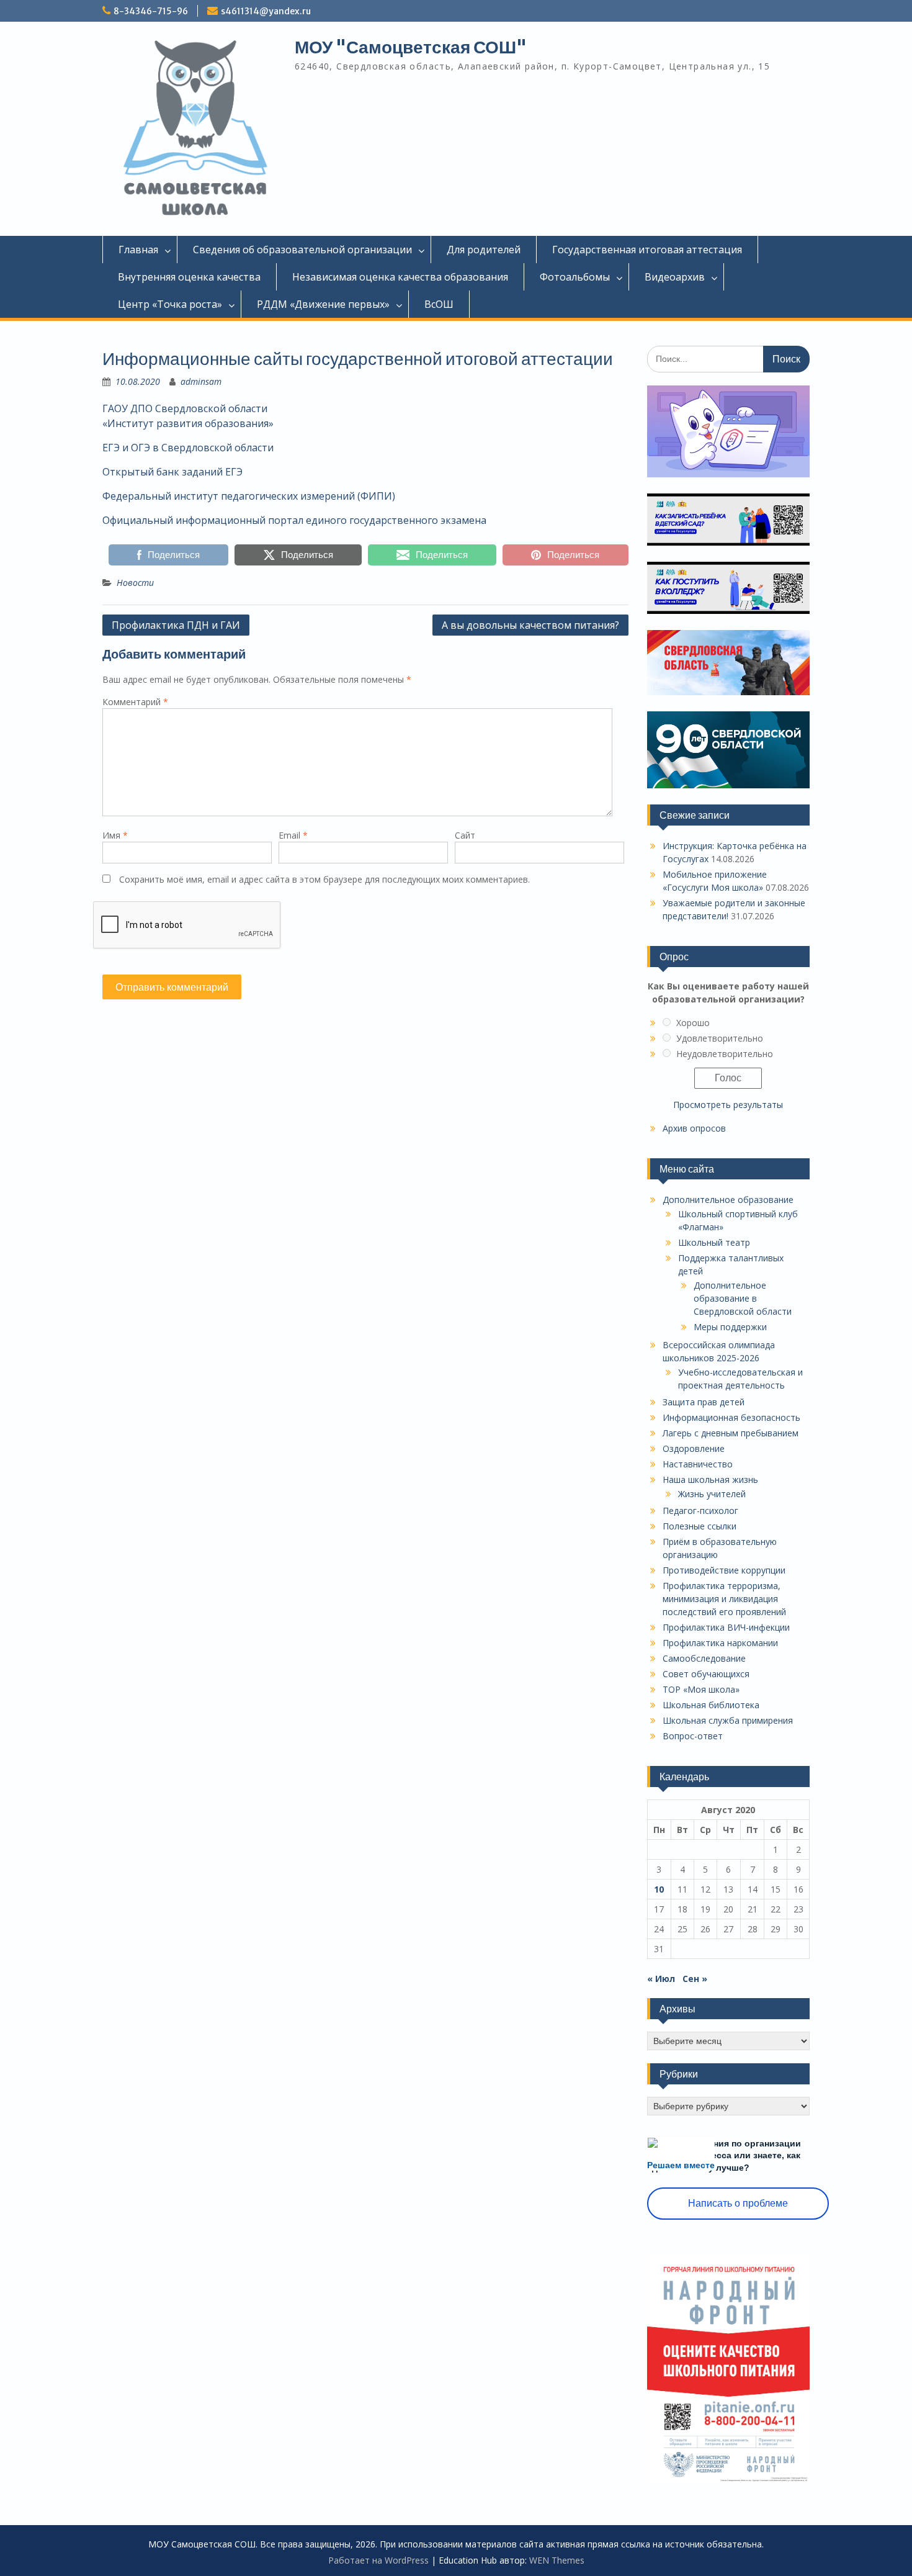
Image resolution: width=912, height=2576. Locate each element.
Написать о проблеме (738, 2203)
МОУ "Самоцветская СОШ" (411, 47)
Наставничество (698, 1464)
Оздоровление (694, 1448)
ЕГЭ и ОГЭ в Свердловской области (188, 448)
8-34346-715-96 (151, 11)
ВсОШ (439, 304)
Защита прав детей (704, 1402)
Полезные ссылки (700, 1526)
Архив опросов (694, 1128)
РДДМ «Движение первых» (323, 304)
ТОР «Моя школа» (701, 1689)
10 (659, 1889)
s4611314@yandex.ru (266, 11)
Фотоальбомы (575, 277)
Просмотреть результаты (728, 1105)
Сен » (695, 1979)
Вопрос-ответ (693, 1736)
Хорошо (693, 1023)
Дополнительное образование (728, 1200)
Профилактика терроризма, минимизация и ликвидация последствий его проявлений (724, 1599)
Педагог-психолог (700, 1511)
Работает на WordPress (378, 2560)
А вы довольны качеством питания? (530, 625)
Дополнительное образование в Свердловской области (743, 1298)
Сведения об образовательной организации (302, 250)
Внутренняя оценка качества (189, 277)
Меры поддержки (730, 1327)
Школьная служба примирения (728, 1720)
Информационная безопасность (731, 1417)
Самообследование (704, 1658)
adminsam (201, 381)
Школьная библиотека (711, 1705)
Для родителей (484, 250)
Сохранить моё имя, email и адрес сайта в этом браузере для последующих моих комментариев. (324, 879)
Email (293, 835)
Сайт (465, 835)
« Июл (661, 1979)
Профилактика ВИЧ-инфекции (726, 1627)
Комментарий (135, 702)
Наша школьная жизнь (710, 1479)
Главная (138, 250)
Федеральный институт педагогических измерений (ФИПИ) (249, 496)
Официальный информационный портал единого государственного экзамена (294, 520)
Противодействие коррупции (724, 1570)
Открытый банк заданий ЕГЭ (172, 472)
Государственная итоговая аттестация (647, 250)
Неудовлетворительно (725, 1054)
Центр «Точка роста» (170, 304)
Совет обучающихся (706, 1674)
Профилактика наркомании (720, 1643)
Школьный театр (714, 1242)
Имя (115, 835)
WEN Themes (557, 2560)
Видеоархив (675, 277)
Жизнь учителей (712, 1494)
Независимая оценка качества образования (400, 277)
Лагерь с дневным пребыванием (731, 1433)
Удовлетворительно (720, 1038)
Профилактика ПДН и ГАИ (176, 625)
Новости (135, 583)
